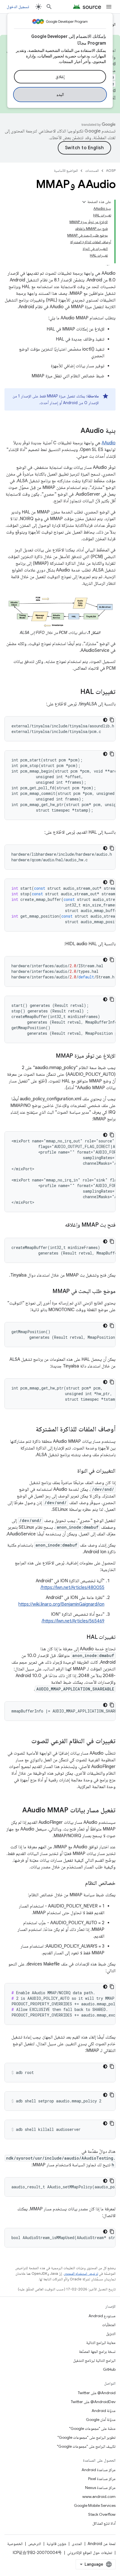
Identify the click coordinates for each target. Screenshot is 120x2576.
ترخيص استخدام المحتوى (81, 2274)
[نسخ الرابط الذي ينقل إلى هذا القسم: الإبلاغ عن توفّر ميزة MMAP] (50, 1056)
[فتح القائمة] (109, 7)
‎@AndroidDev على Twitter (93, 2402)
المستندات (92, 171)
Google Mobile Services (95, 2505)
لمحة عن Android (102, 2544)
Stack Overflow (102, 2514)
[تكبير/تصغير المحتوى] (84, 202)
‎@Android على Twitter (97, 2393)
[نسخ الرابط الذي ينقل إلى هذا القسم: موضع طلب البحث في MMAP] (47, 1292)
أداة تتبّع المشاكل (104, 2523)
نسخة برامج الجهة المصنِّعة (97, 2351)
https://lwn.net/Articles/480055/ (72, 1588)
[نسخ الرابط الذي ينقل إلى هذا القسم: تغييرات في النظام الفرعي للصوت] (26, 1742)
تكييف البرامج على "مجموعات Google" (86, 2446)
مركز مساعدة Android (99, 2470)
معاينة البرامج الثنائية (101, 2343)
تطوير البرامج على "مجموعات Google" (87, 2437)
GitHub (109, 2369)
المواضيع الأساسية (66, 171)
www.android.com (99, 2497)
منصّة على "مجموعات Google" (92, 2428)
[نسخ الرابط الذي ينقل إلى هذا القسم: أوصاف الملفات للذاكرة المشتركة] (30, 1430)
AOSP (111, 171)
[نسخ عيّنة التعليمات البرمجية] (112, 720)
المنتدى (77, 2544)
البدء (60, 95)
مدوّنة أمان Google (101, 2420)
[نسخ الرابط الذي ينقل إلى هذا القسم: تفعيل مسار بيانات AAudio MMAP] (17, 1811)
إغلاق (60, 77)
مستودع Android (102, 2316)
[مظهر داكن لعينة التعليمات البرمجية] (105, 720)
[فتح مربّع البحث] (49, 7)
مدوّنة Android (104, 2411)
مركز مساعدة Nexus (100, 2488)
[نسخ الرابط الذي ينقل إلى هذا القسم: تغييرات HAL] (75, 692)
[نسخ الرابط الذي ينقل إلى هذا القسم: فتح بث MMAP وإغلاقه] (59, 1225)
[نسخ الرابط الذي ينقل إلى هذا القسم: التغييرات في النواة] (72, 1471)
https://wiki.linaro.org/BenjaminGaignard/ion (61, 1604)
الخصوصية (15, 2544)
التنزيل (111, 2334)
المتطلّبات (109, 2325)
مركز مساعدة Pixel (102, 2479)
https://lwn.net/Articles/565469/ (73, 1621)
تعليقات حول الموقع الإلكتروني (90, 2553)
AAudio (109, 443)
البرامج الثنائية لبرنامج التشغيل (94, 2360)
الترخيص (35, 2544)
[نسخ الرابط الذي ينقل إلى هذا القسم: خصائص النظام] (80, 1883)
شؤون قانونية (56, 2544)
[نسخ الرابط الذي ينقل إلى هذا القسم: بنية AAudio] (75, 431)
